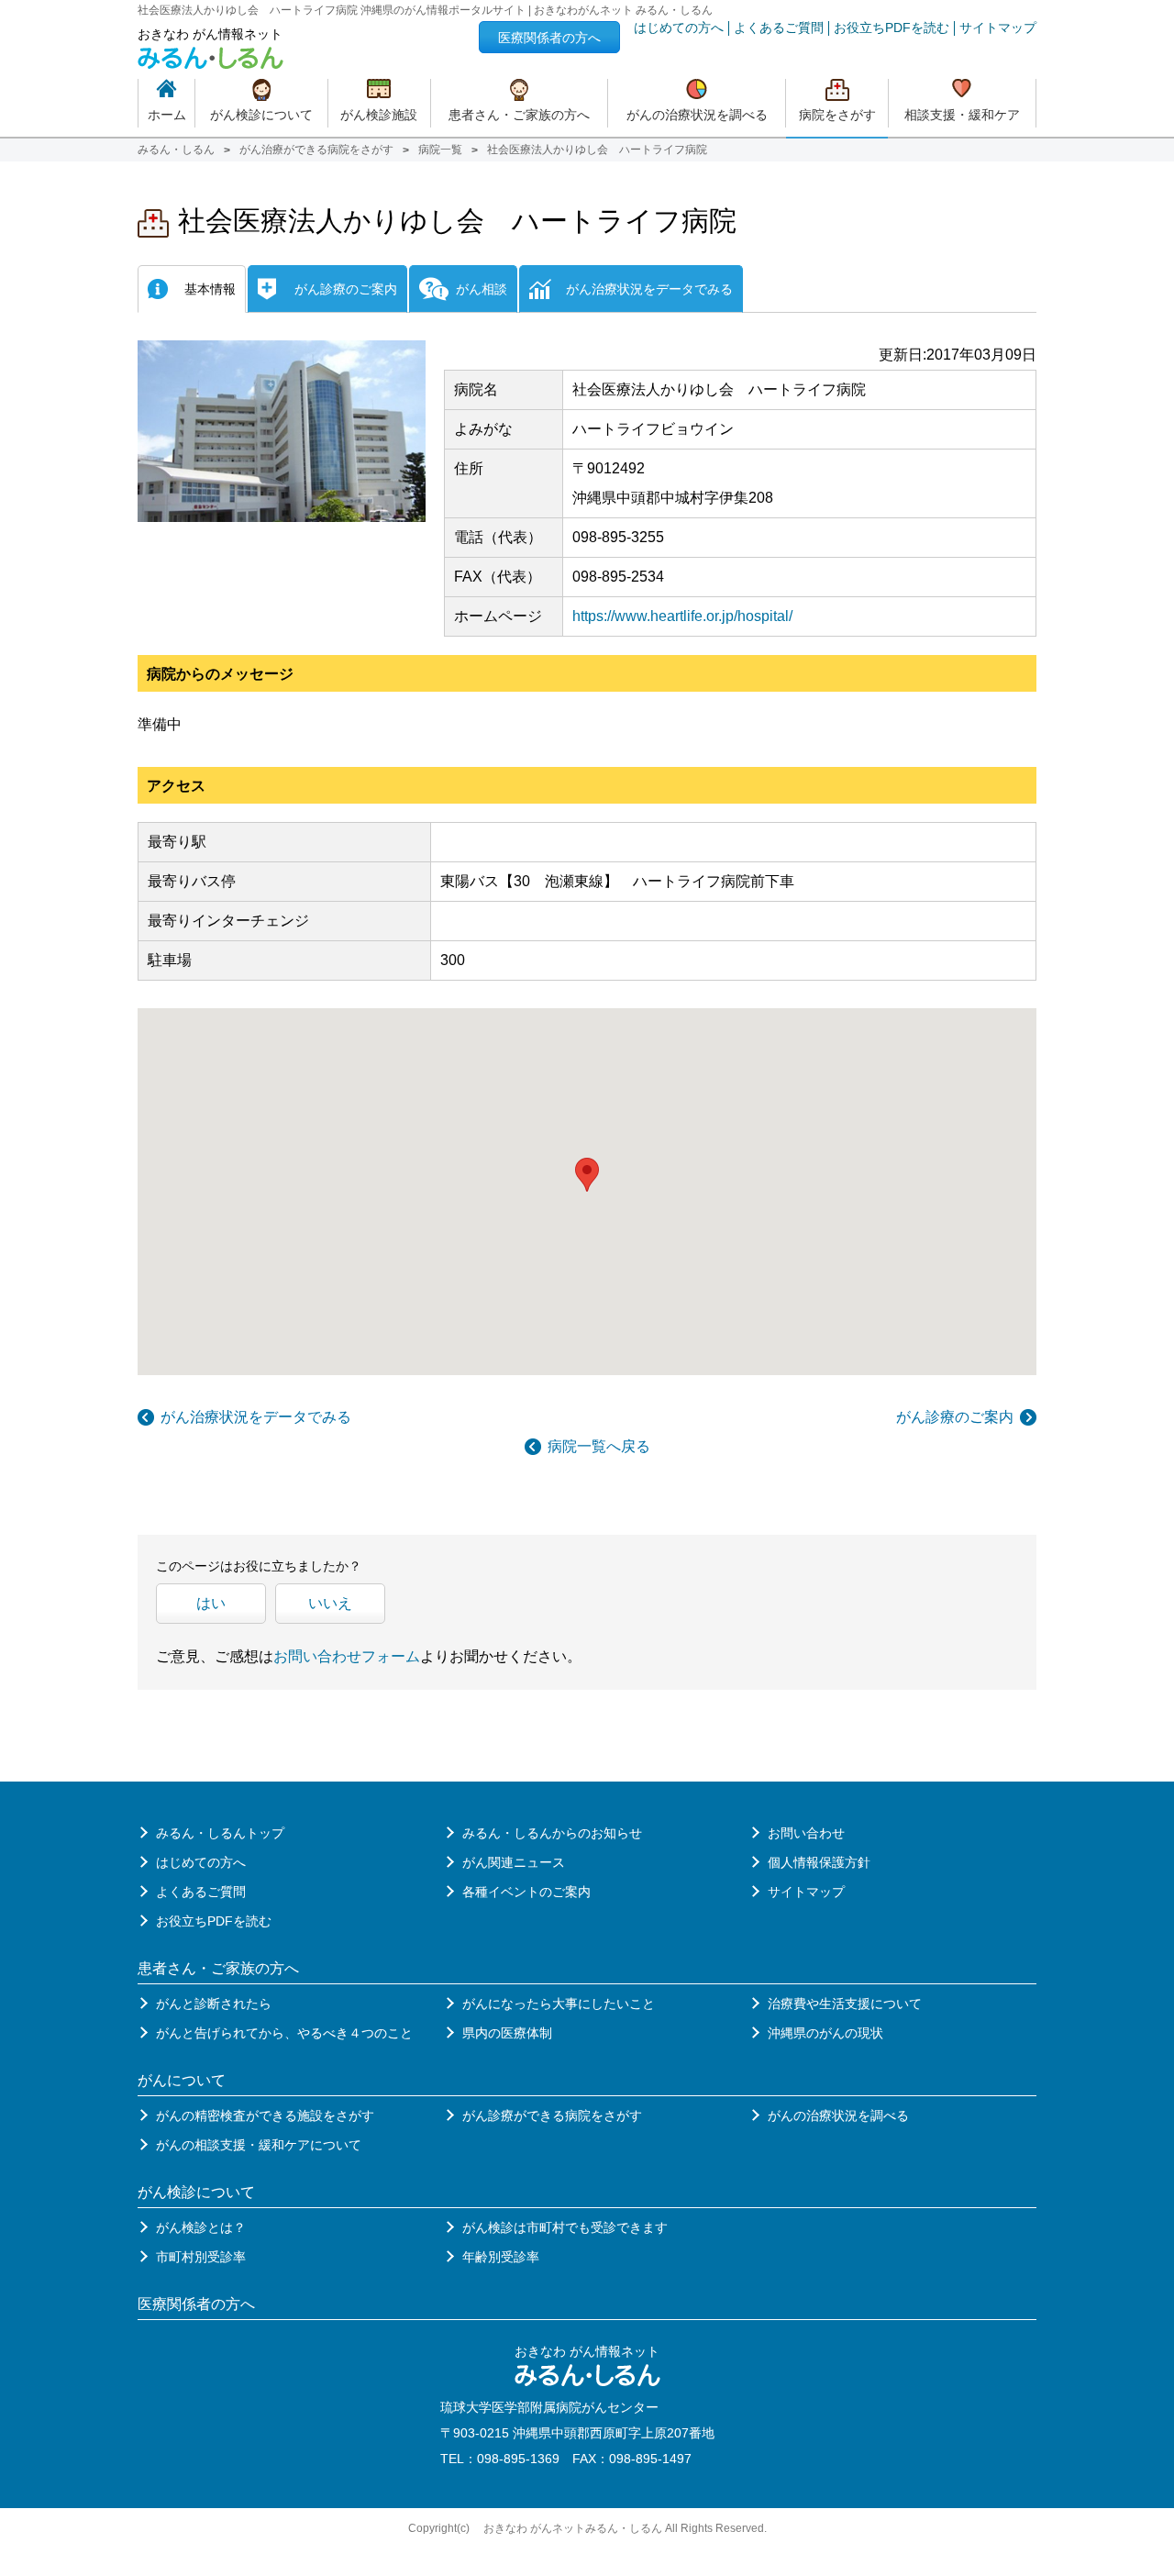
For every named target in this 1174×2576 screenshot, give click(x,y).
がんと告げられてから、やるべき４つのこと (284, 2033)
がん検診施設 (379, 115)
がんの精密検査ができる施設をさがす (265, 2115)
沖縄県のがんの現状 (825, 2033)
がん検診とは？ (201, 2227)
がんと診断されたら (214, 2004)
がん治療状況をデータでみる (256, 1417)
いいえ (330, 1603)
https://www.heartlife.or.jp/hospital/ (682, 616)
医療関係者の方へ (549, 38)
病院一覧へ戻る (599, 1446)
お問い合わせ (806, 1833)
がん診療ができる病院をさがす (552, 2115)
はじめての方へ (679, 28)
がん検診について (261, 115)
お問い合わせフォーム (347, 1656)
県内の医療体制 (507, 2033)
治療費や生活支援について (845, 2004)
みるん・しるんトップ (220, 1833)
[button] (587, 1175)
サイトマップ (998, 28)
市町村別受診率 (201, 2257)
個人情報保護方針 (819, 1862)
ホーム (167, 115)
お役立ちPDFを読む (892, 28)
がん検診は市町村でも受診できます (565, 2227)
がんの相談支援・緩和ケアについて (259, 2145)
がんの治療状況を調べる (697, 115)
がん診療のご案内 (955, 1417)
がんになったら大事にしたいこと (559, 2004)
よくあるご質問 (779, 28)
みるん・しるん (176, 150)
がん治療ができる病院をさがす (316, 150)
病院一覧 (440, 150)
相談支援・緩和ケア (962, 115)
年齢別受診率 (501, 2257)
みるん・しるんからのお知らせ (552, 1833)
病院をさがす (837, 115)
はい (211, 1603)
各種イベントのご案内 (526, 1892)
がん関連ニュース (514, 1862)
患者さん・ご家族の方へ (519, 115)
